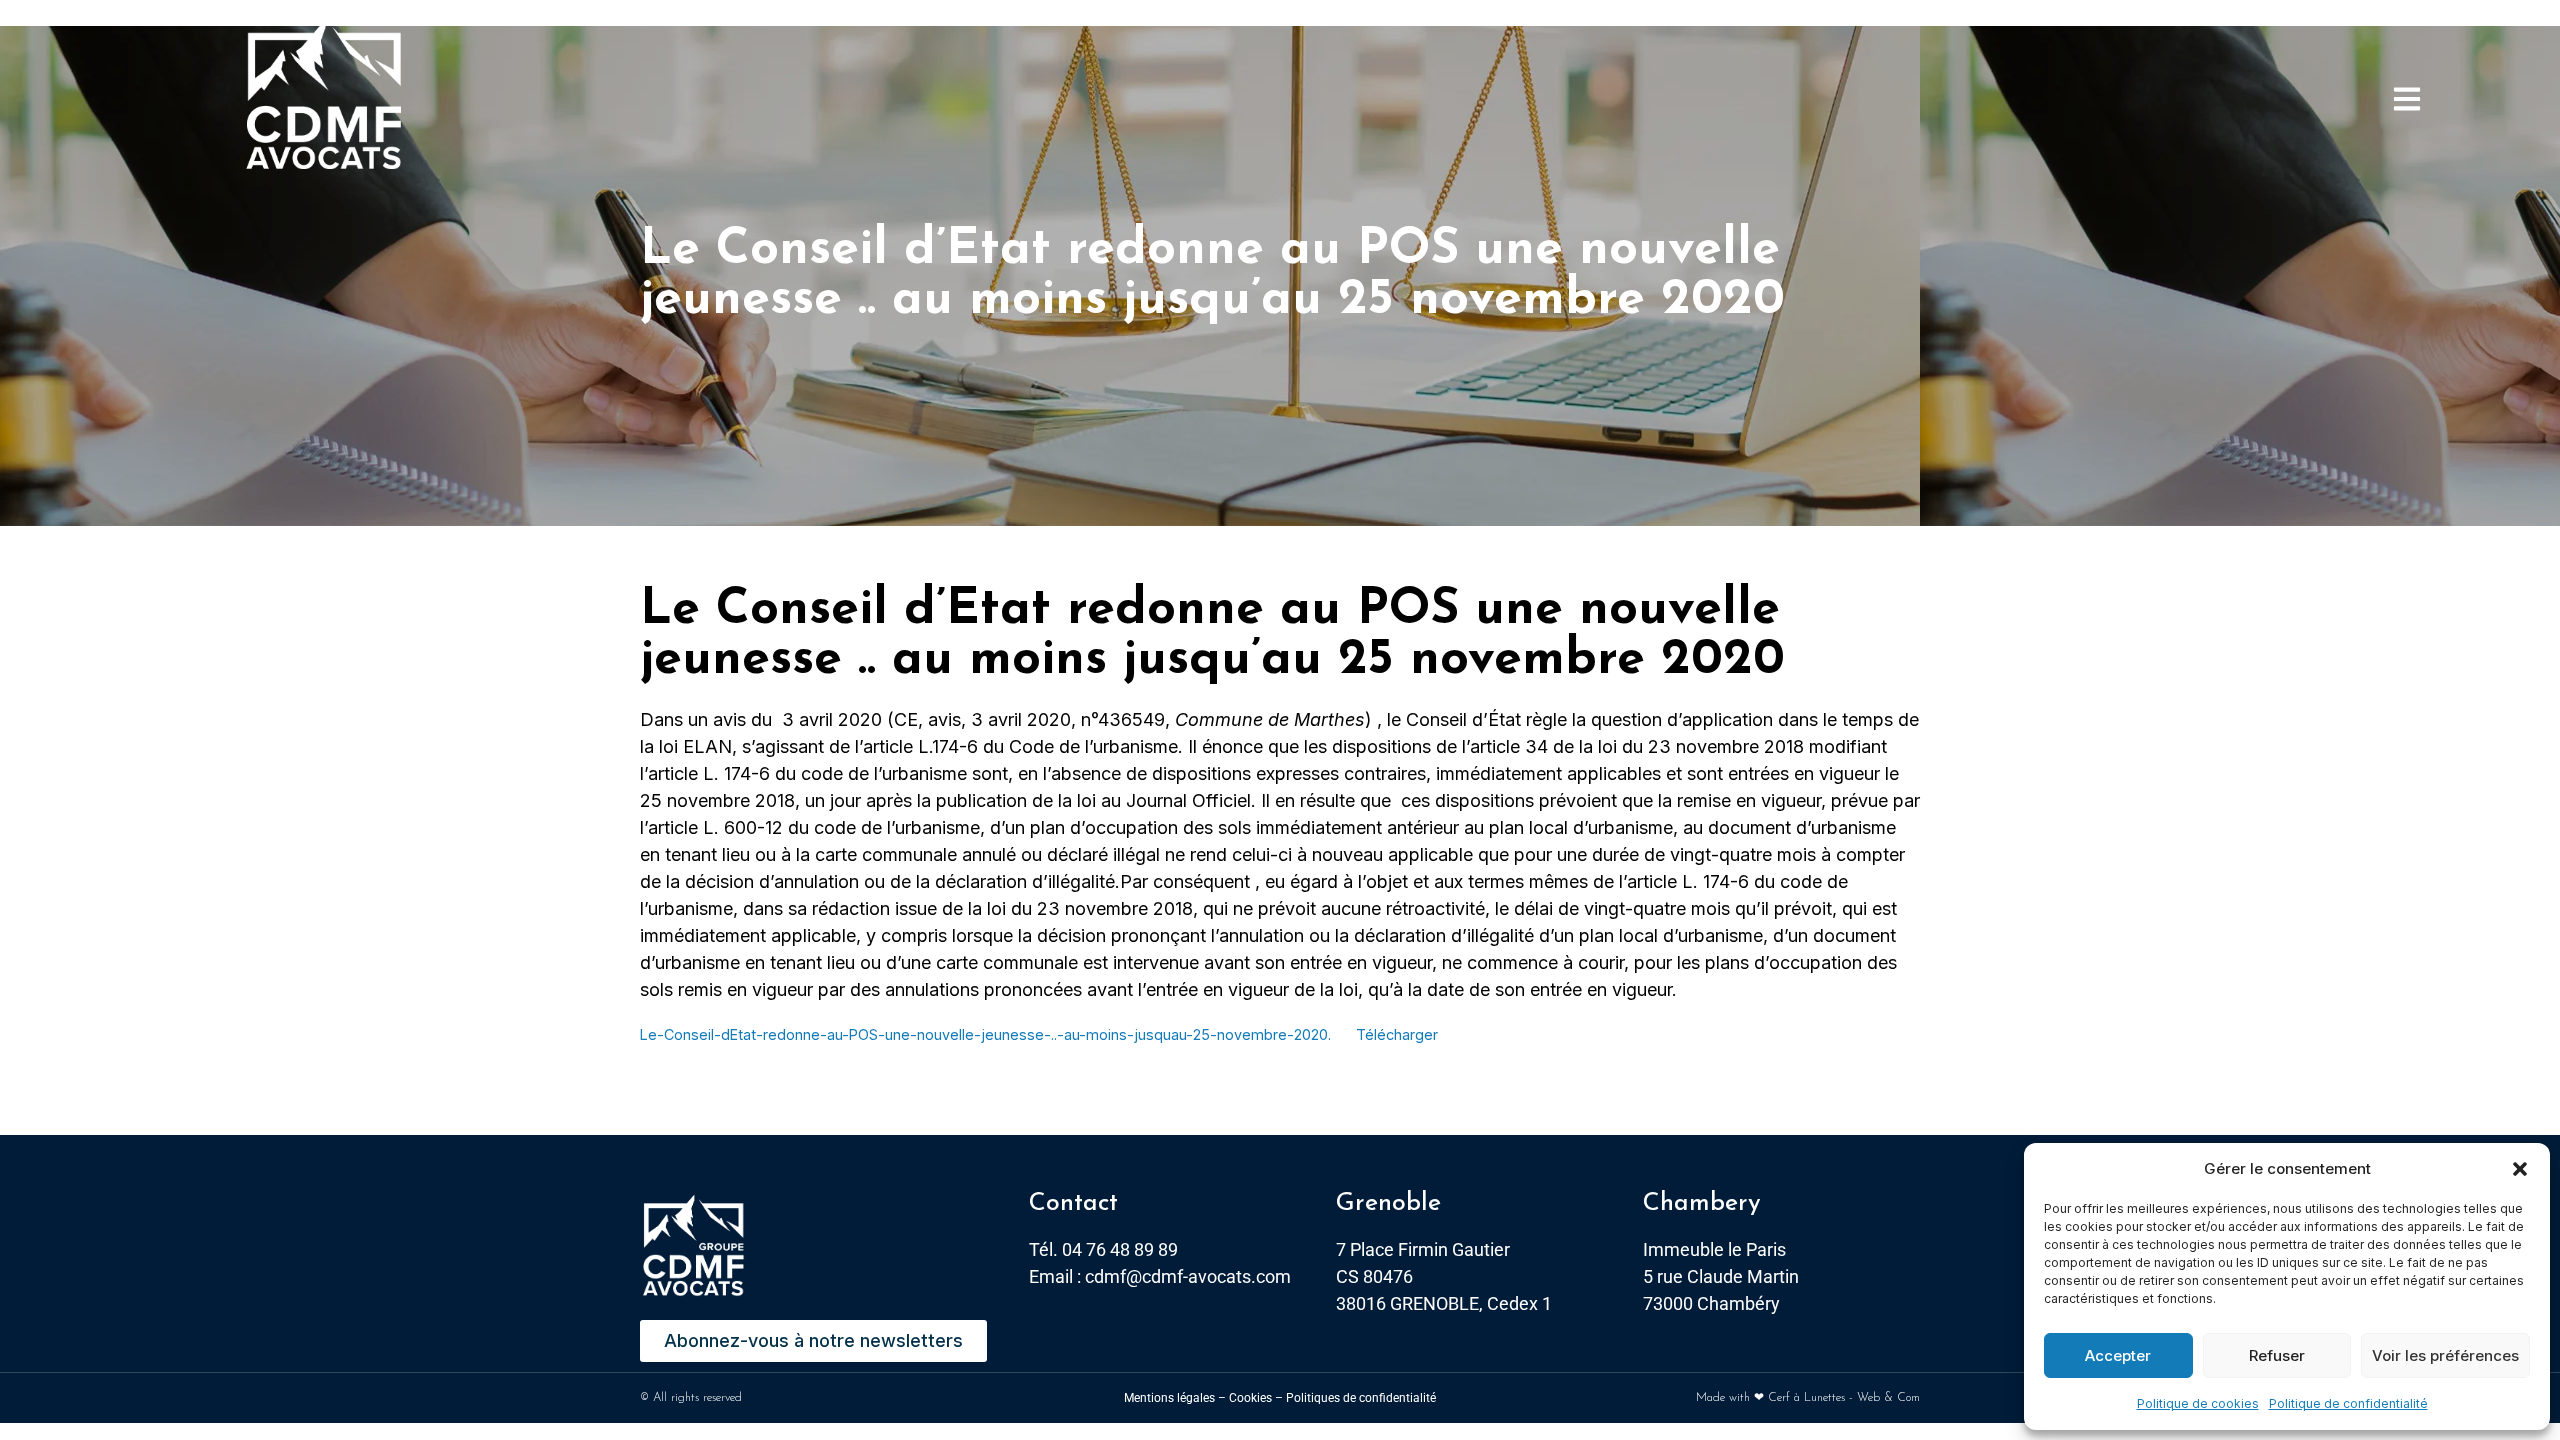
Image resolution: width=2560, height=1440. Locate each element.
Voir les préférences (2445, 1355)
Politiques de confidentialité (1361, 1398)
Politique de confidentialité (2348, 1403)
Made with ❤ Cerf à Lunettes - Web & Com (1808, 1398)
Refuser (2277, 1355)
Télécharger (1397, 1034)
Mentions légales (1169, 1398)
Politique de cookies (2198, 1403)
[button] (2520, 1169)
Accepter (2118, 1355)
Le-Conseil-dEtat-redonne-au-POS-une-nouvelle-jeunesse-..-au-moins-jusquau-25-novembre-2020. (985, 1034)
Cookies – (1256, 1398)
